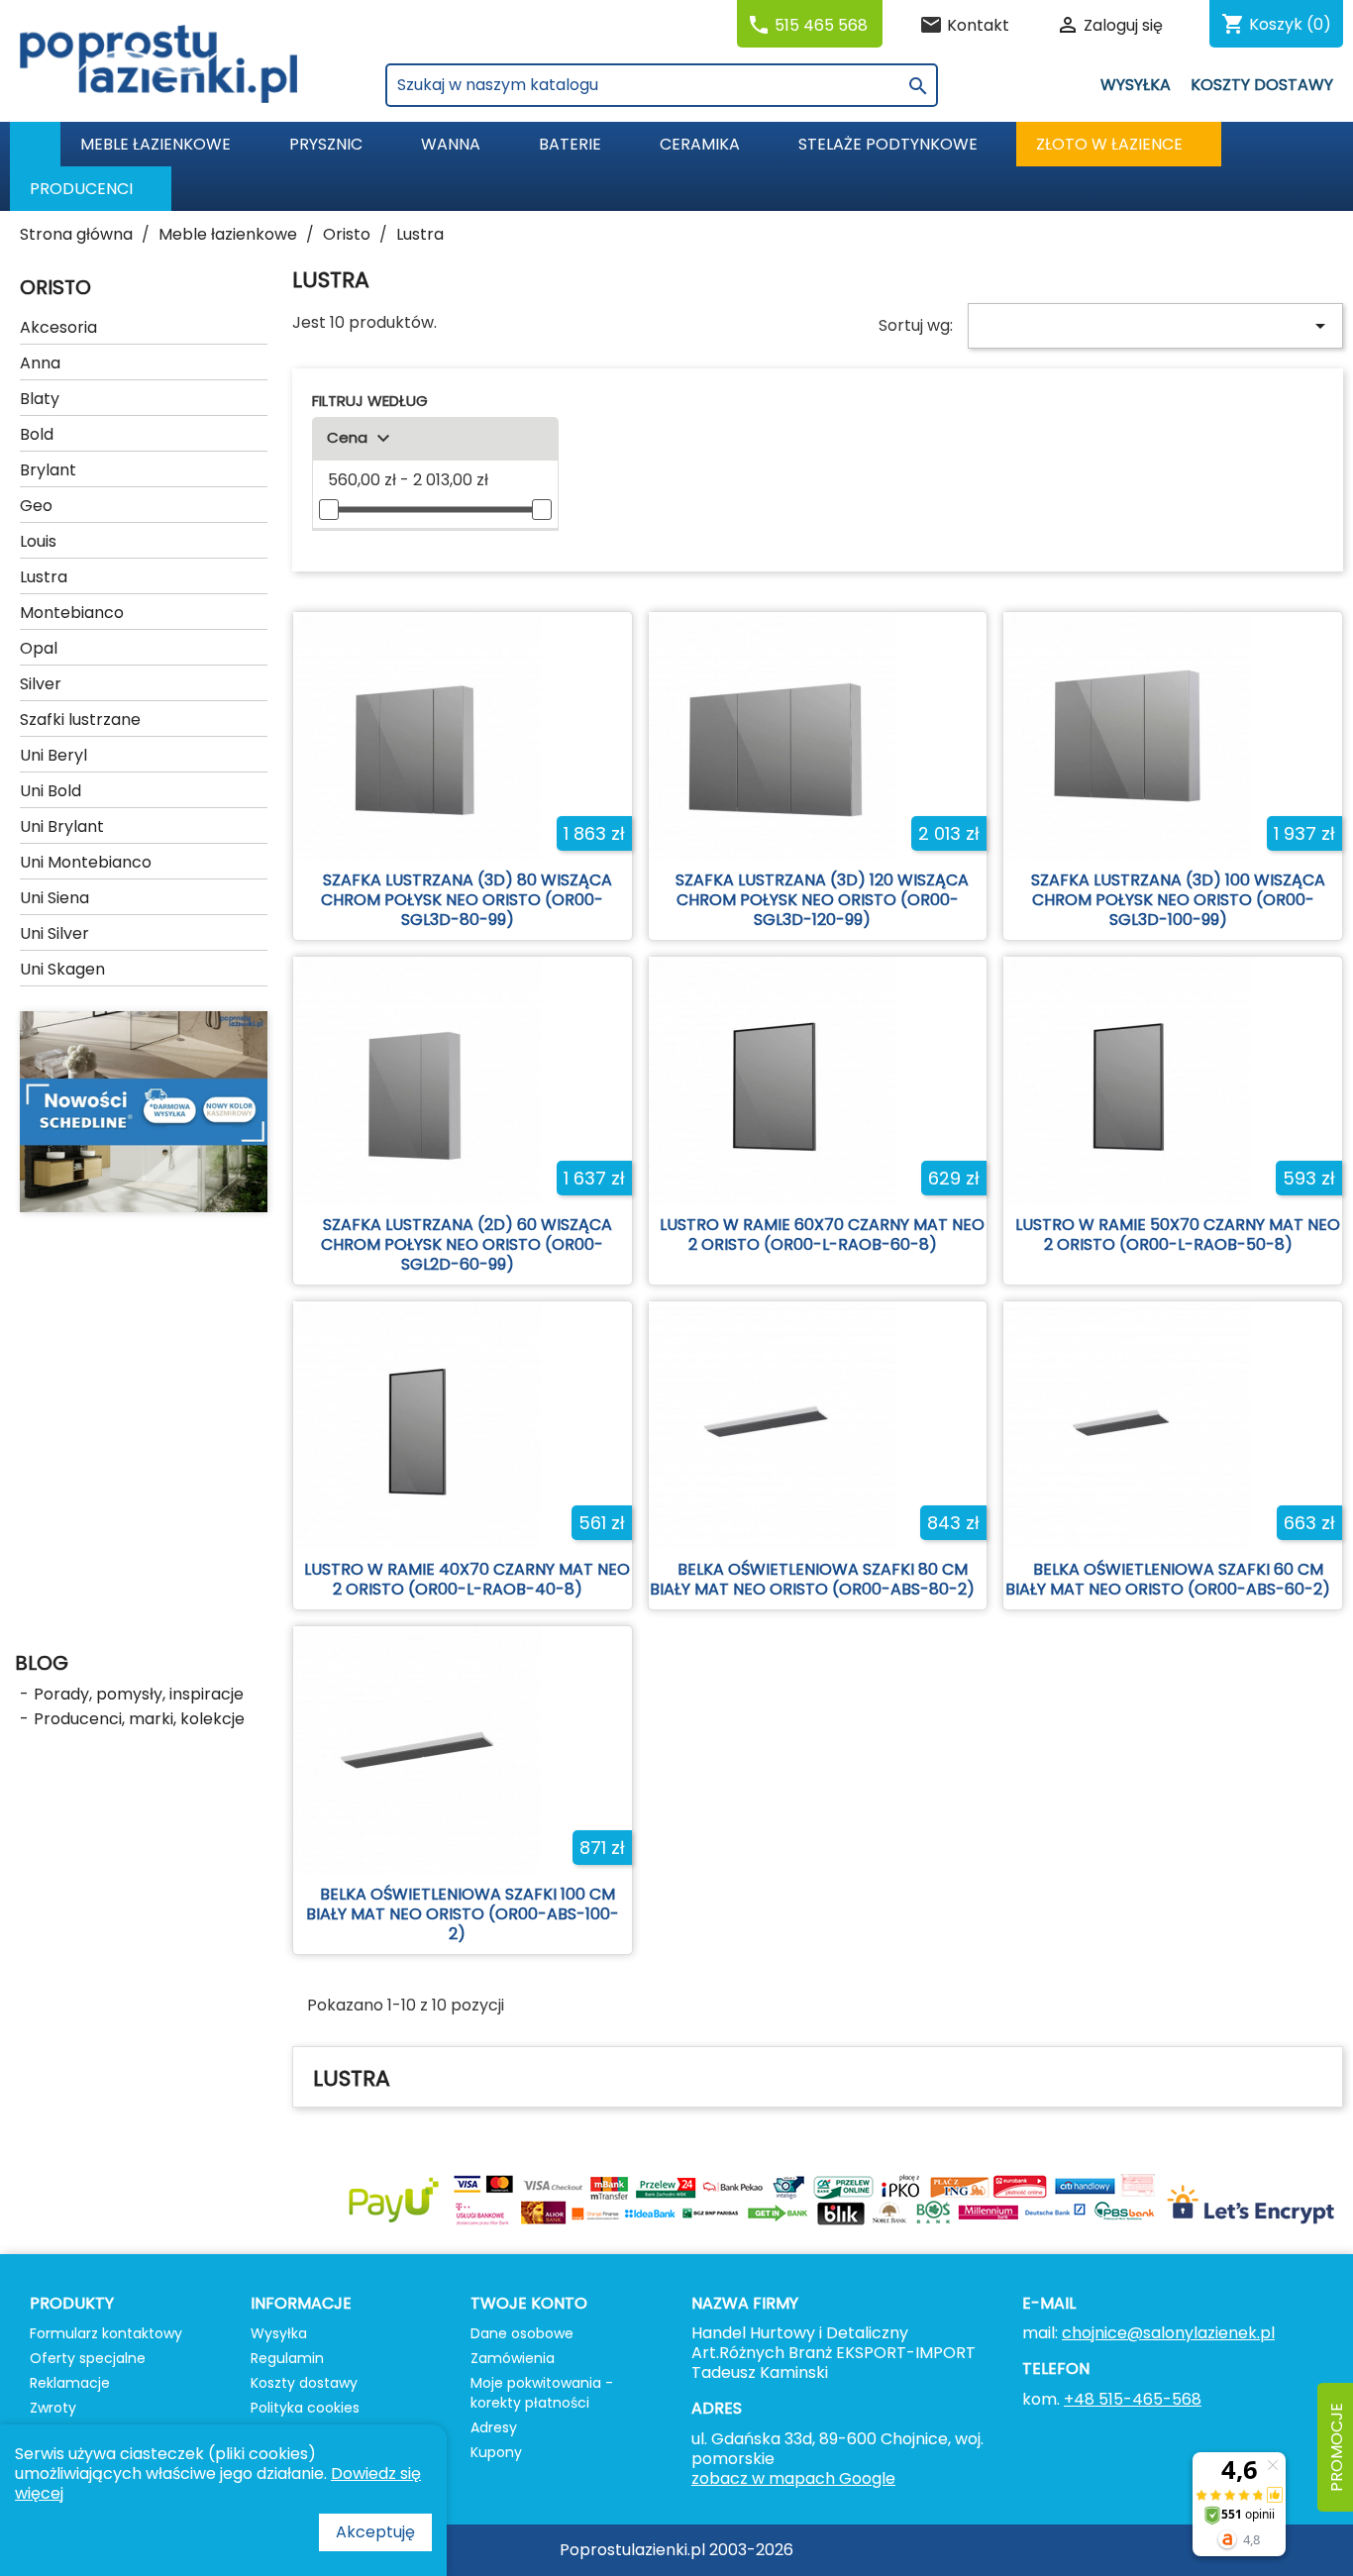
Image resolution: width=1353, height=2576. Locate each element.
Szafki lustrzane (80, 720)
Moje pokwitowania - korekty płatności (542, 2393)
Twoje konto (529, 2304)
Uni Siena (54, 898)
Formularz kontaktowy (106, 2333)
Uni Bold (51, 791)
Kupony (496, 2452)
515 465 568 (821, 25)
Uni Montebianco (86, 862)
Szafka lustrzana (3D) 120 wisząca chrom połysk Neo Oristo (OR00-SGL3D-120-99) (822, 900)
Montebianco (72, 613)
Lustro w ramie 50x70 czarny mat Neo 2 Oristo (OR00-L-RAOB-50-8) (1178, 1235)
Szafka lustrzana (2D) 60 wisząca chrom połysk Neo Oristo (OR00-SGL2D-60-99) (467, 1244)
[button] (91, 189)
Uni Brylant (62, 826)
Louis (38, 541)
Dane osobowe (522, 2333)
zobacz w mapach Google (793, 2478)
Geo (36, 506)
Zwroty (53, 2408)
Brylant (48, 470)
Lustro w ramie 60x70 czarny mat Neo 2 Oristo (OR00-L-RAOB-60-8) (822, 1235)
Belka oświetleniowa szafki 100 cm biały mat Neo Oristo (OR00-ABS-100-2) (463, 1914)
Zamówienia (513, 2358)
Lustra (44, 577)
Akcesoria (58, 327)
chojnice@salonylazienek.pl (1168, 2333)
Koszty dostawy (1262, 85)
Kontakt (978, 25)
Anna (40, 363)
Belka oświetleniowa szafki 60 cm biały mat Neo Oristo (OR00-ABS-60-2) (1168, 1579)
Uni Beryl (53, 755)
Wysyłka (1136, 85)
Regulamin (287, 2358)
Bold (37, 434)
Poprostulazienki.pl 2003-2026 (676, 2550)
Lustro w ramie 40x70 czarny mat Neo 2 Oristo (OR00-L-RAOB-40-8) (467, 1579)
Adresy (494, 2427)
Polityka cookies (305, 2408)
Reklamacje (70, 2383)
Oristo (55, 287)
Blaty (40, 399)
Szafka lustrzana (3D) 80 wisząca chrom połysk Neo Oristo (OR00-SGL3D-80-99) (467, 900)
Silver (41, 684)
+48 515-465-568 (1133, 2399)
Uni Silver (54, 933)
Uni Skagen (62, 969)
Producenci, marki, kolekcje (139, 1719)
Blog (42, 1663)
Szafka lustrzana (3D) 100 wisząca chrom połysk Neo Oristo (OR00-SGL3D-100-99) (1178, 900)
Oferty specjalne (88, 2358)
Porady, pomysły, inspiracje (139, 1694)
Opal (39, 648)
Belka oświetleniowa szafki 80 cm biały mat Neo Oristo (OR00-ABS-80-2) (812, 1579)
